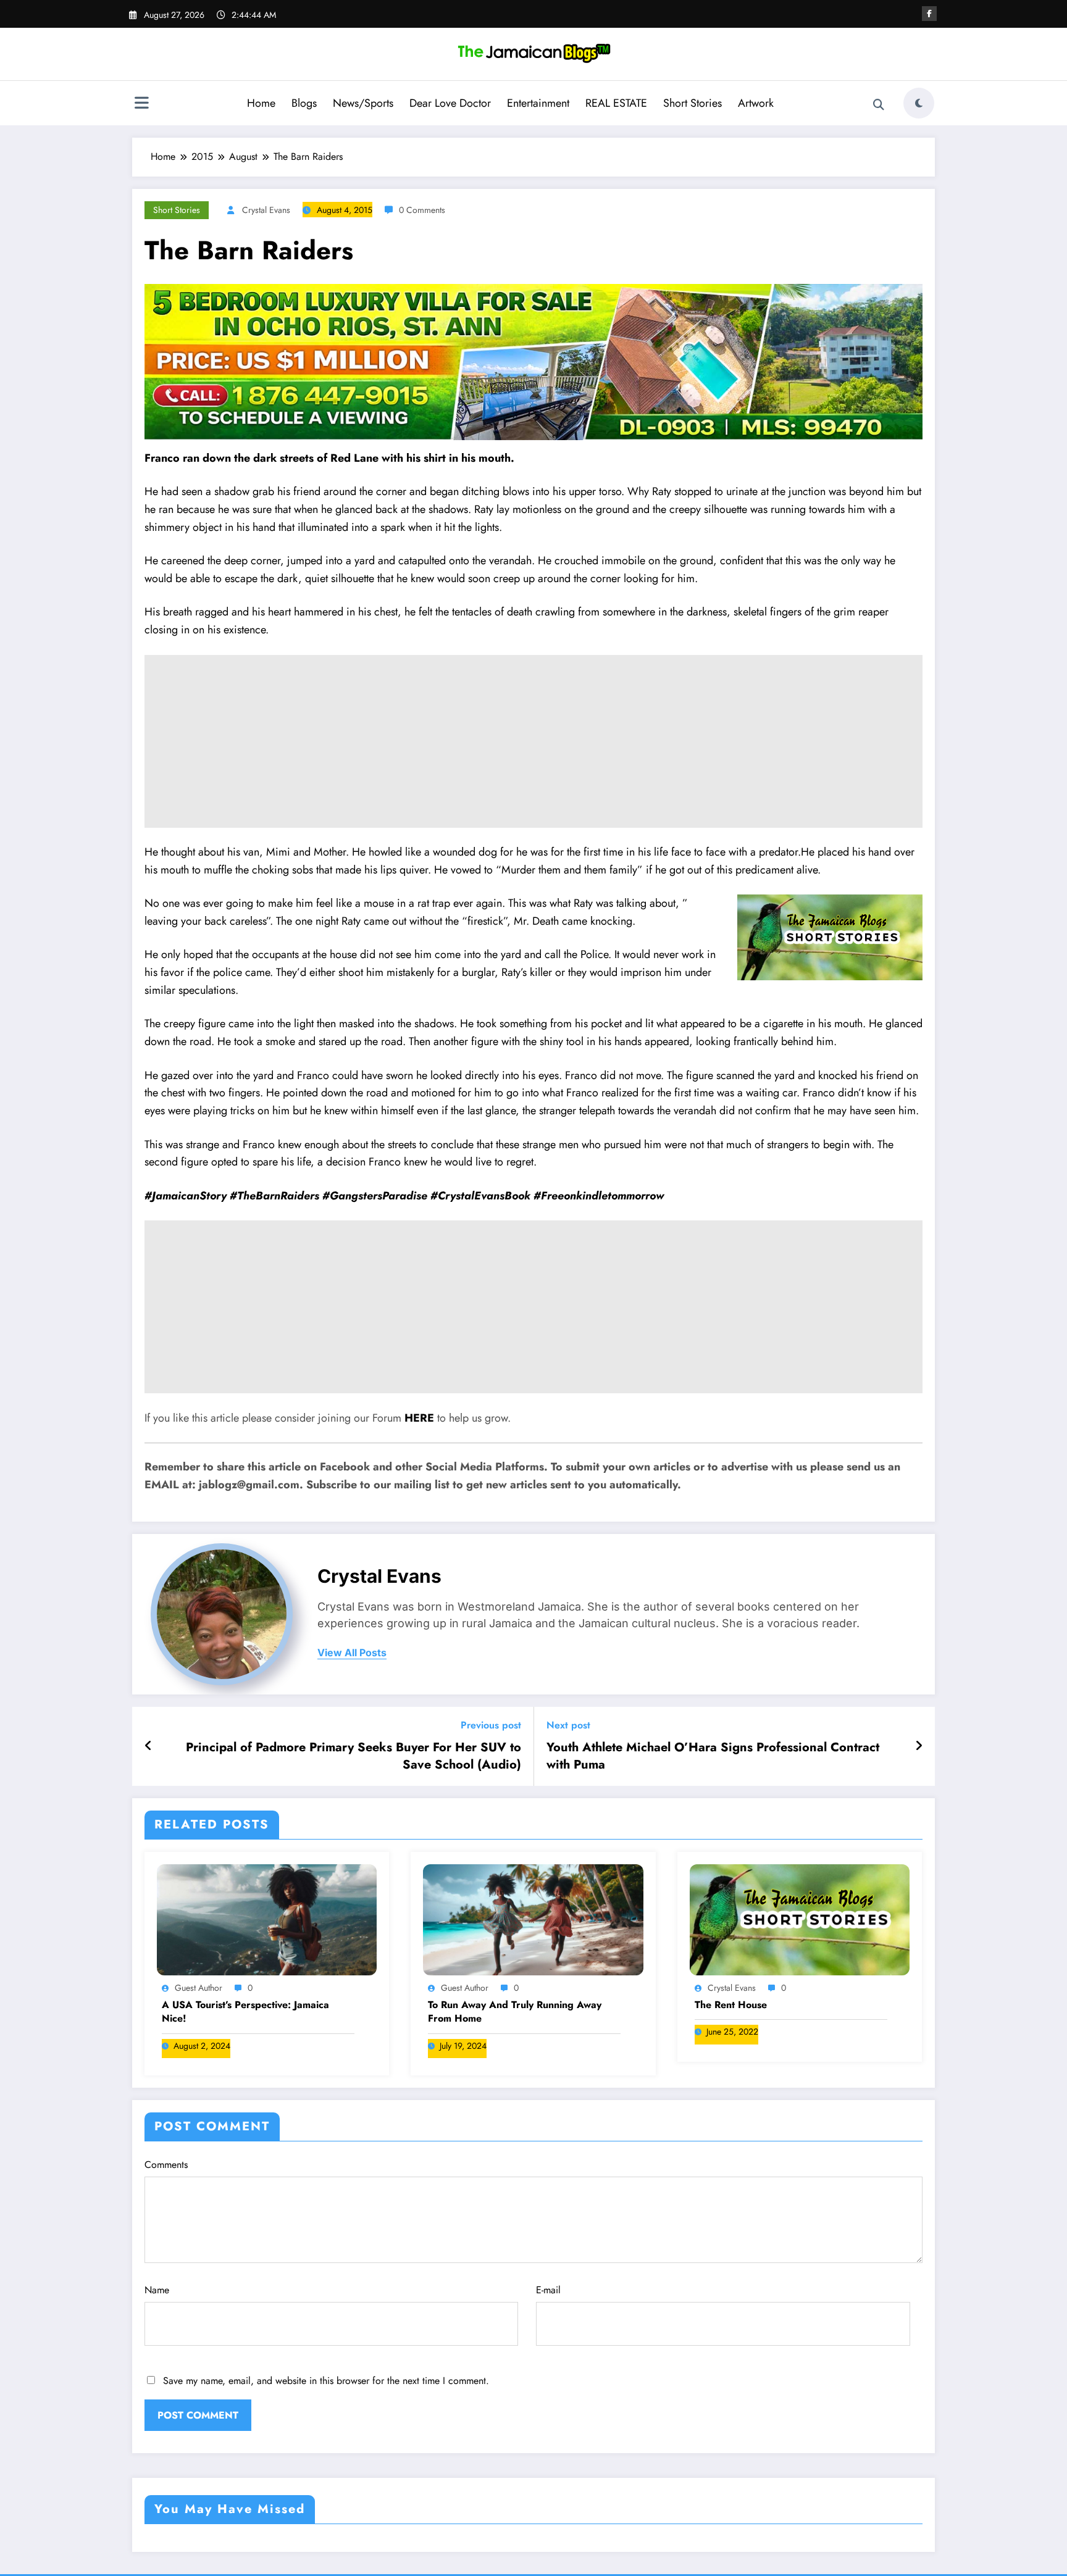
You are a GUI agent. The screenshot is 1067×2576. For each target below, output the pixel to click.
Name (157, 2290)
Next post (568, 1725)
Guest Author (199, 1988)
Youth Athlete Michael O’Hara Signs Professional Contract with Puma (713, 1756)
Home (261, 103)
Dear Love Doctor (450, 103)
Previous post (491, 1725)
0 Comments (422, 210)
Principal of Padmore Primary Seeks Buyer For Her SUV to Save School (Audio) (354, 1756)
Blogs (304, 103)
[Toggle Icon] (141, 104)
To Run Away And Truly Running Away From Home (515, 2012)
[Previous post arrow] (149, 1746)
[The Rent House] (800, 1919)
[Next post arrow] (919, 1746)
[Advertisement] (533, 741)
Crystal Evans (266, 210)
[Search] (879, 105)
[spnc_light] (919, 103)
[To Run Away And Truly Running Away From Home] (533, 1919)
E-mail (548, 2290)
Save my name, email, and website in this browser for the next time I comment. (326, 2381)
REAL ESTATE (616, 103)
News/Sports (363, 103)
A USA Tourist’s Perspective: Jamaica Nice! (245, 2012)
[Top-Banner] (533, 361)
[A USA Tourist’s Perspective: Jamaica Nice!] (267, 1919)
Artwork (756, 103)
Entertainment (538, 103)
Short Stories (693, 103)
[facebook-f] (929, 14)
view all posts (352, 1653)
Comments (166, 2165)
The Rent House (731, 2005)
